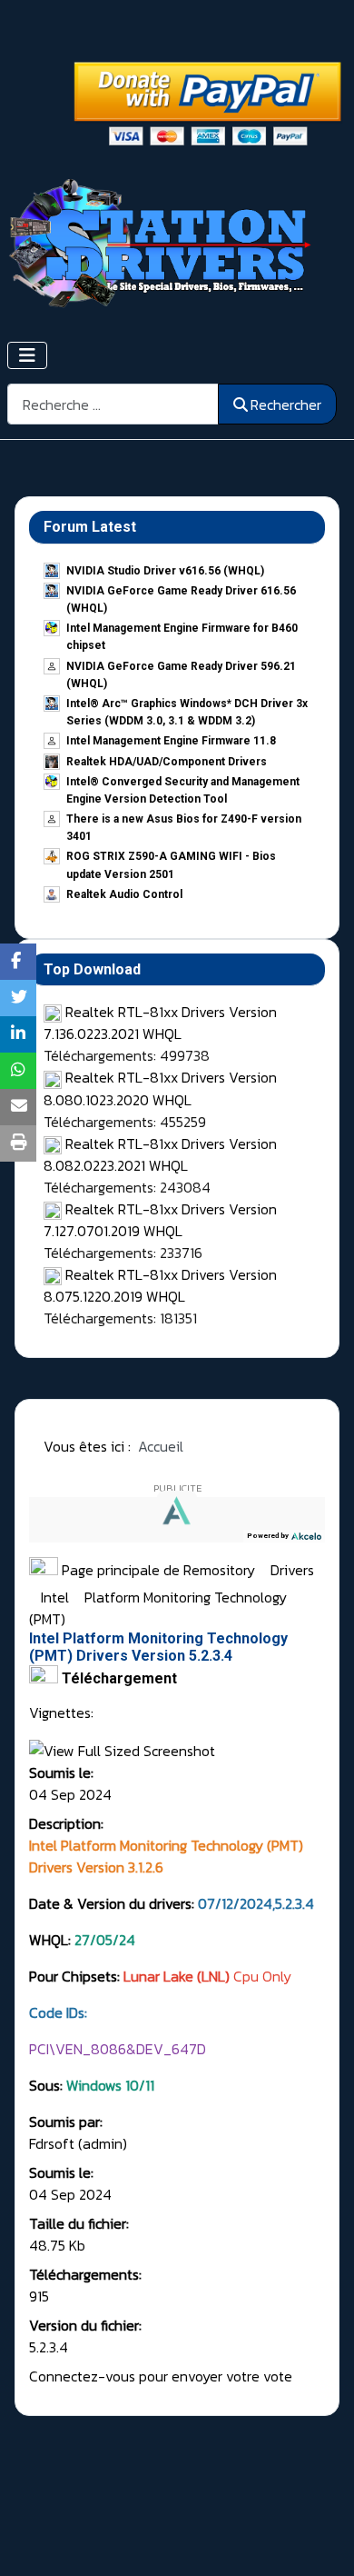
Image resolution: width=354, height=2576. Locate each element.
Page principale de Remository (157, 1570)
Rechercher (286, 404)
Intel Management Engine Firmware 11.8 (171, 741)
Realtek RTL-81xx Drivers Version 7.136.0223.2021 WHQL (160, 1023)
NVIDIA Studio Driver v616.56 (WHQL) (165, 571)
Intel (57, 1597)
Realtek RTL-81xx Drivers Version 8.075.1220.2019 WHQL (160, 1285)
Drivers (292, 1570)
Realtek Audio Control (124, 894)
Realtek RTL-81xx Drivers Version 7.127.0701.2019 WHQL (160, 1220)
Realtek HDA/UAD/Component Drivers (167, 762)
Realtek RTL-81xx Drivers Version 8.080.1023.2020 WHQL (160, 1088)
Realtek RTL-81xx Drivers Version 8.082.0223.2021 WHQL (160, 1154)
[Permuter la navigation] (27, 355)
